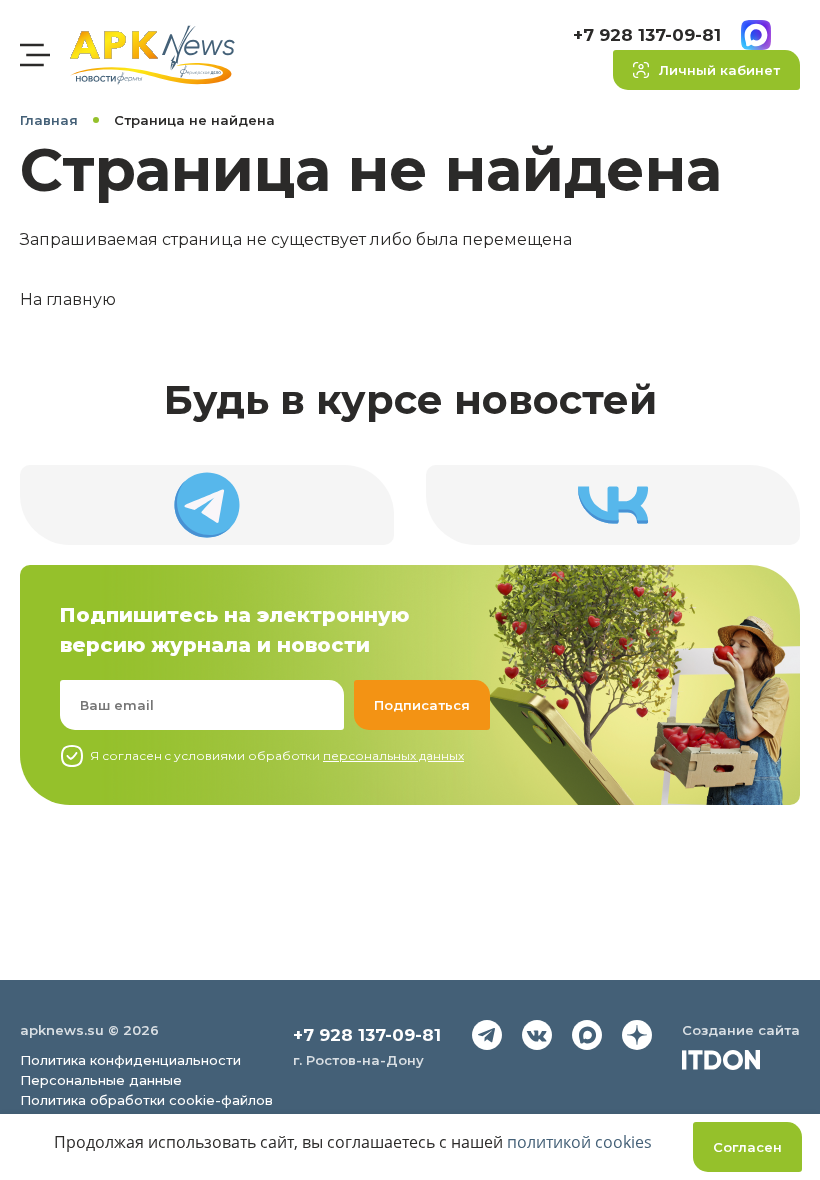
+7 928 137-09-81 (647, 35)
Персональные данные (101, 1080)
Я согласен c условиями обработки (277, 755)
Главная (49, 120)
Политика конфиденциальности (130, 1060)
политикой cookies (579, 1142)
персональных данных (393, 755)
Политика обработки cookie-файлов (146, 1100)
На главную (68, 299)
